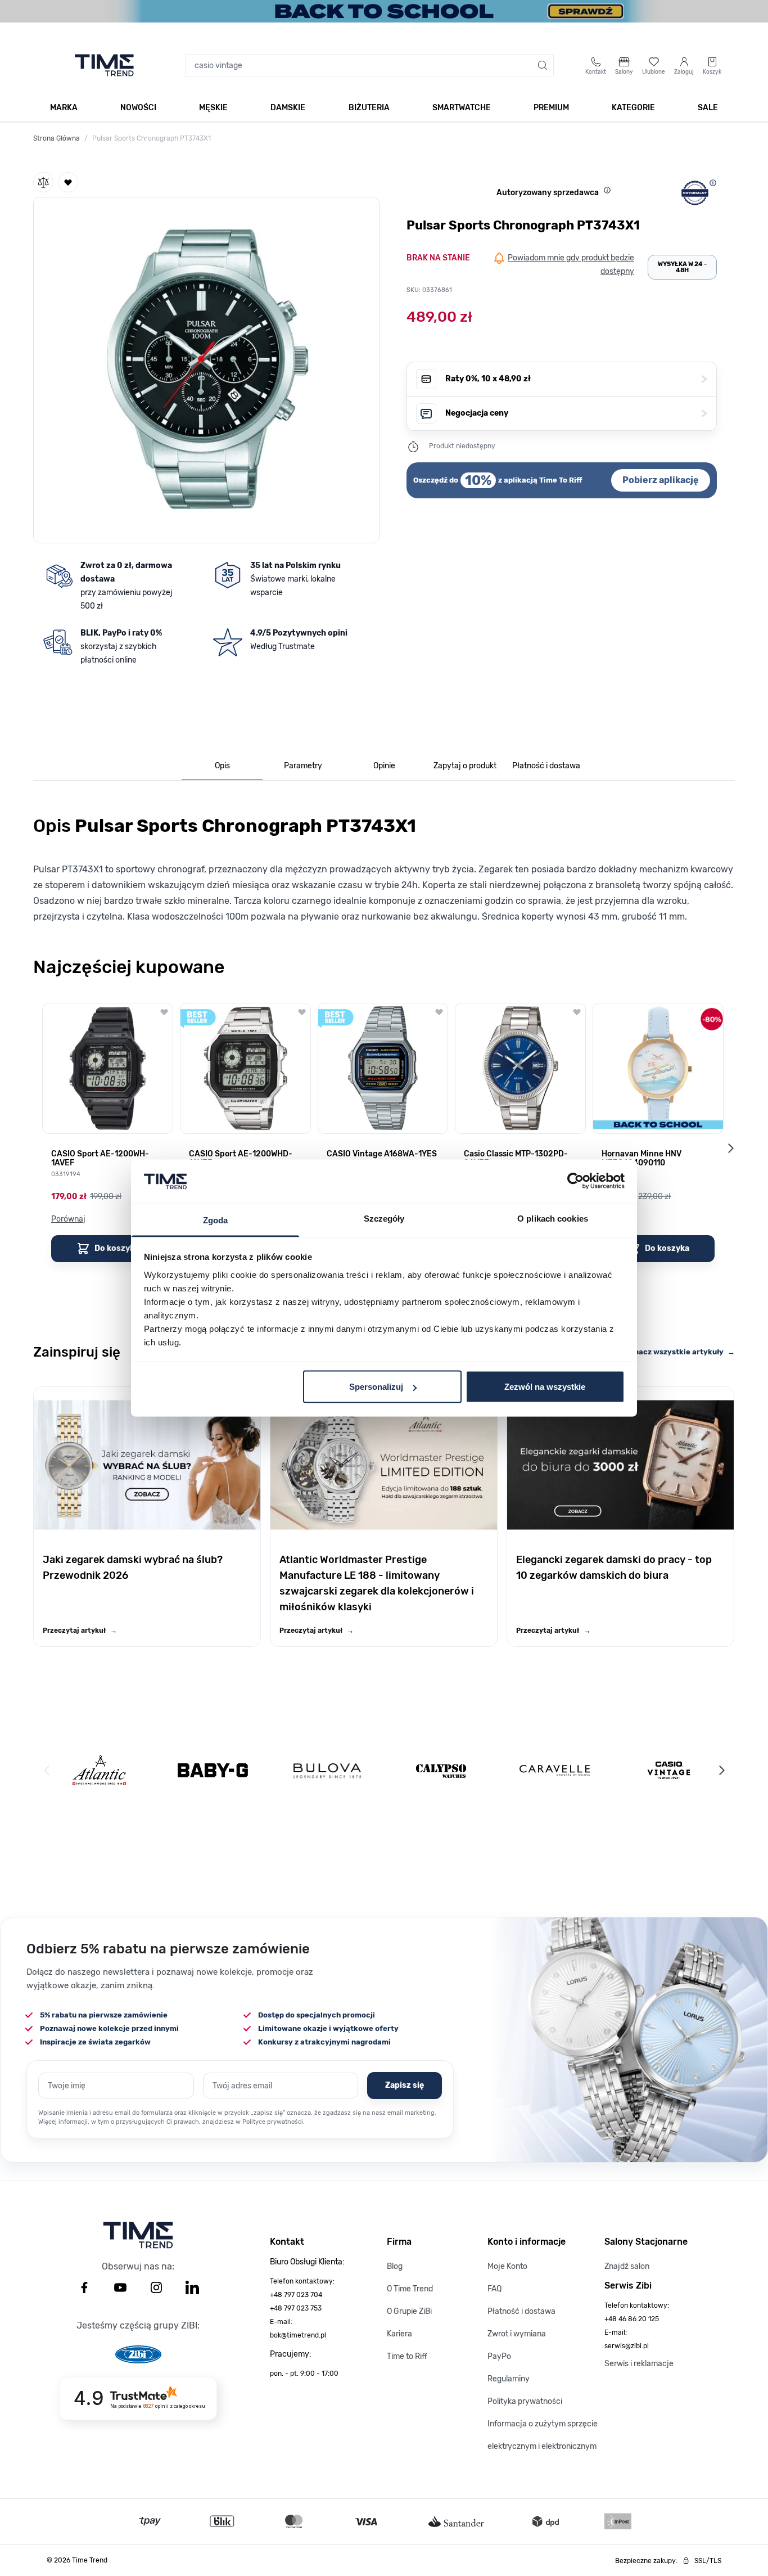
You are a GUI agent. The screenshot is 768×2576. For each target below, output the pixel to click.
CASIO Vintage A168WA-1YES (382, 1154)
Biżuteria (369, 108)
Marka (64, 108)
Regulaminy (509, 2379)
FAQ (494, 2289)
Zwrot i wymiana (517, 2334)
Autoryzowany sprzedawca (548, 193)
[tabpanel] (384, 866)
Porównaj (68, 1219)
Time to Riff (407, 2356)
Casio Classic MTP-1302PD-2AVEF (516, 1159)
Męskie (213, 108)
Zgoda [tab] (216, 1220)
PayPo (499, 2356)
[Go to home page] (104, 65)
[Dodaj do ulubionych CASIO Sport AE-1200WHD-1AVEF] (302, 1012)
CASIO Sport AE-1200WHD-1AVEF (241, 1159)
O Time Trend (410, 2289)
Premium (551, 108)
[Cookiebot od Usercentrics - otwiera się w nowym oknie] (575, 1181)
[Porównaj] (43, 182)
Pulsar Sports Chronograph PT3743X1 (152, 138)
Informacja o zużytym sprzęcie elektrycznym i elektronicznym (543, 2435)
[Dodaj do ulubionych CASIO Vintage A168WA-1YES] (439, 1012)
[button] (206, 368)
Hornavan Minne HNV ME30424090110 (641, 1159)
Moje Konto (507, 2266)
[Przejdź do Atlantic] (99, 1770)
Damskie (288, 108)
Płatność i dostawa (521, 2311)
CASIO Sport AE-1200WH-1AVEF (100, 1159)
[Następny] (721, 1771)
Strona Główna (57, 138)
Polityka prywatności (525, 2401)
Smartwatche (462, 108)
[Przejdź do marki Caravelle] (555, 1770)
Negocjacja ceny (576, 413)
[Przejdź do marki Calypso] (441, 1770)
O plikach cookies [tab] (553, 1218)
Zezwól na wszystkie (545, 1387)
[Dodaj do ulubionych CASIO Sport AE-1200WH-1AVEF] (164, 1012)
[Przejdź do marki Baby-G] (213, 1770)
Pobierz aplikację (661, 480)
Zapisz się (405, 2085)
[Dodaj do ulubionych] (68, 182)
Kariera (399, 2334)
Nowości (138, 108)
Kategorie (633, 108)
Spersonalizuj (376, 1387)
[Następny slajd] (730, 1148)
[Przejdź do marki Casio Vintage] (669, 1770)
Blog (395, 2266)
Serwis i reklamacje (639, 2364)
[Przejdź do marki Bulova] (327, 1771)
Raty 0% (576, 379)
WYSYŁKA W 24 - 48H (682, 267)
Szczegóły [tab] (384, 1218)
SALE (708, 108)
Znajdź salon (627, 2266)
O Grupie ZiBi (409, 2311)
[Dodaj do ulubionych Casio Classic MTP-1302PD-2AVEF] (577, 1012)
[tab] (222, 766)
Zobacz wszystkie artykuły (680, 1352)
